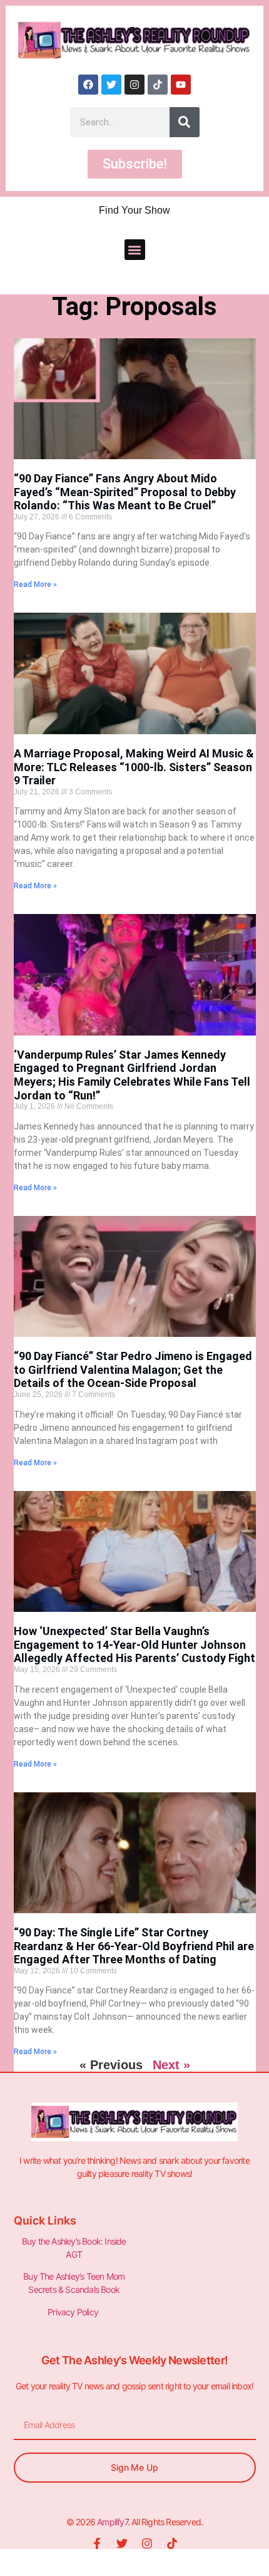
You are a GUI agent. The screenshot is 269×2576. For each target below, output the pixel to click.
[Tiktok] (158, 85)
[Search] (185, 122)
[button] (135, 250)
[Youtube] (181, 85)
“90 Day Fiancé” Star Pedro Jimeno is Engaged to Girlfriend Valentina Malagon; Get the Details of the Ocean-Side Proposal (133, 1369)
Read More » (35, 584)
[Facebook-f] (97, 2543)
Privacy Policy (74, 2312)
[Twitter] (111, 85)
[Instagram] (134, 85)
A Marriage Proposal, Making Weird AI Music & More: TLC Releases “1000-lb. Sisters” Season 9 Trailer (134, 767)
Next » (171, 2065)
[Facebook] (88, 85)
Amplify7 (112, 2522)
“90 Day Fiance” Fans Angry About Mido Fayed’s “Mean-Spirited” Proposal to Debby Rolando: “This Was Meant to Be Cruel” (125, 492)
